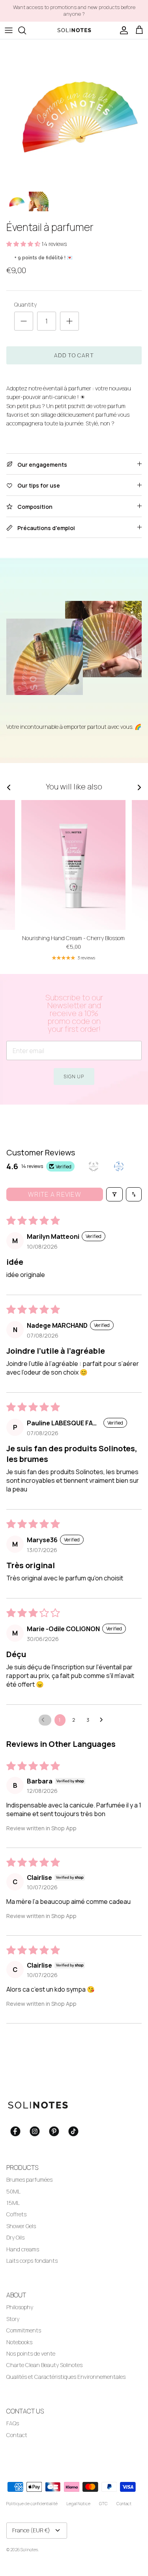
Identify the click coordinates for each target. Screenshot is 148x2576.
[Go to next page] (103, 1720)
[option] (74, 113)
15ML (13, 2203)
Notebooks (19, 2342)
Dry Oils (15, 2237)
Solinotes (29, 2549)
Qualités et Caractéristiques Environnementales (66, 2377)
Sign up (74, 1076)
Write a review (55, 1194)
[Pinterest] (54, 2131)
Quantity (25, 304)
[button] (24, 244)
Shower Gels (21, 2226)
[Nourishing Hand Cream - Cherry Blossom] (73, 865)
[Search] (26, 30)
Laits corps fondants (32, 2261)
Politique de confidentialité (32, 2503)
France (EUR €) (31, 2530)
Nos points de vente (31, 2353)
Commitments (24, 2330)
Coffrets (16, 2214)
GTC (103, 2503)
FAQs (13, 2423)
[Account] (122, 30)
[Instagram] (35, 2131)
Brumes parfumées (29, 2180)
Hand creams (23, 2249)
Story (13, 2319)
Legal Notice (78, 2503)
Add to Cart (74, 355)
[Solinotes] (74, 30)
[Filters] (114, 1194)
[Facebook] (15, 2131)
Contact (17, 2435)
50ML (13, 2191)
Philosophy (20, 2307)
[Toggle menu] (9, 30)
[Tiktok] (73, 2131)
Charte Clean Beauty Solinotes (44, 2365)
